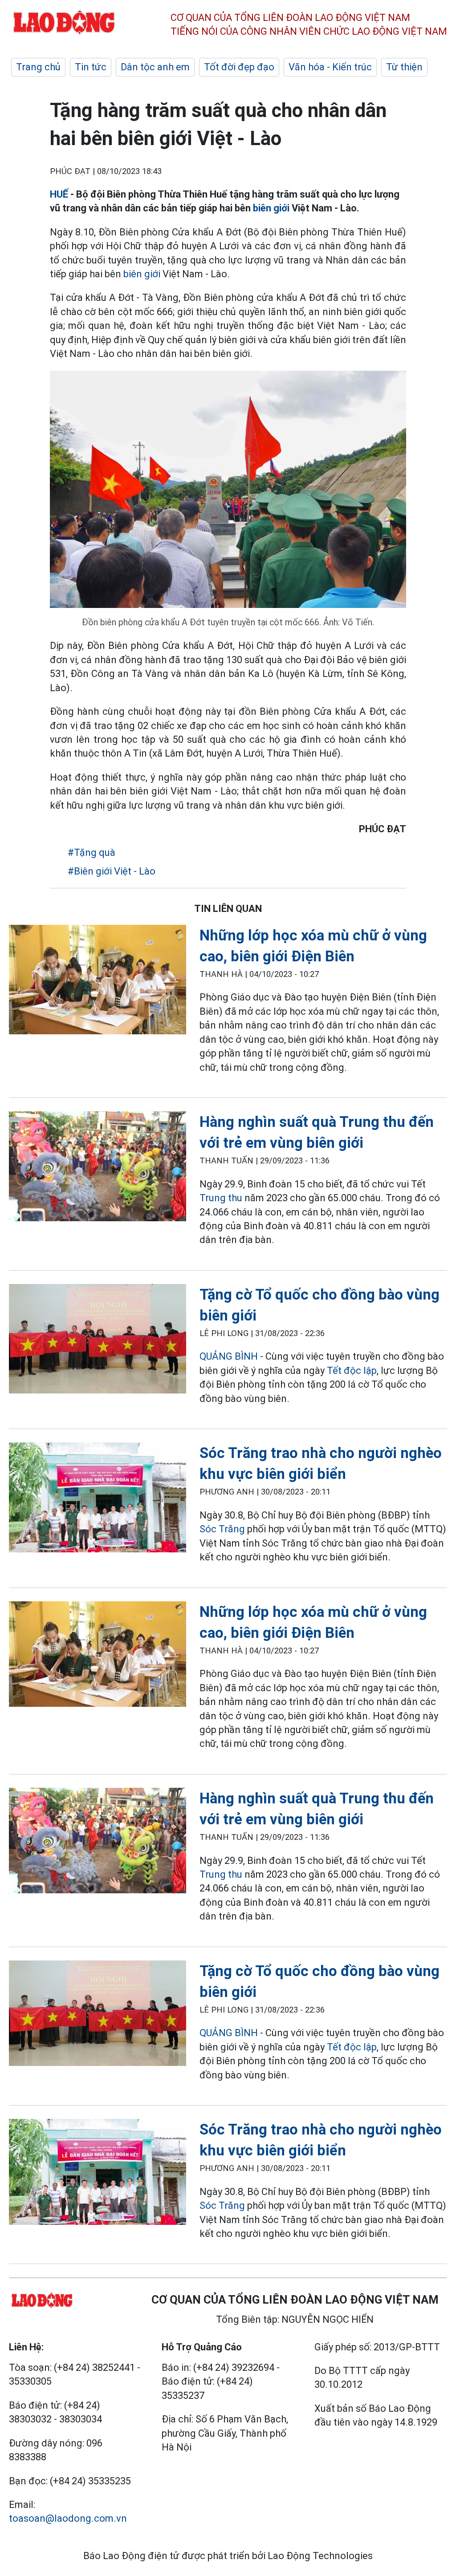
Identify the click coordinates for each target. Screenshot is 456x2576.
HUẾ (59, 194)
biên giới (271, 208)
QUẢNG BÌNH (229, 1356)
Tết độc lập (352, 1371)
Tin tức (91, 67)
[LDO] (98, 982)
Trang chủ (38, 67)
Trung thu (222, 1198)
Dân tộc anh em (155, 67)
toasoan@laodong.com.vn (68, 2518)
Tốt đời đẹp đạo (239, 67)
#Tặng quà (92, 853)
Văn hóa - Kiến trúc (330, 67)
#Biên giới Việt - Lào (112, 871)
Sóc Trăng (222, 1529)
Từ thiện (404, 67)
